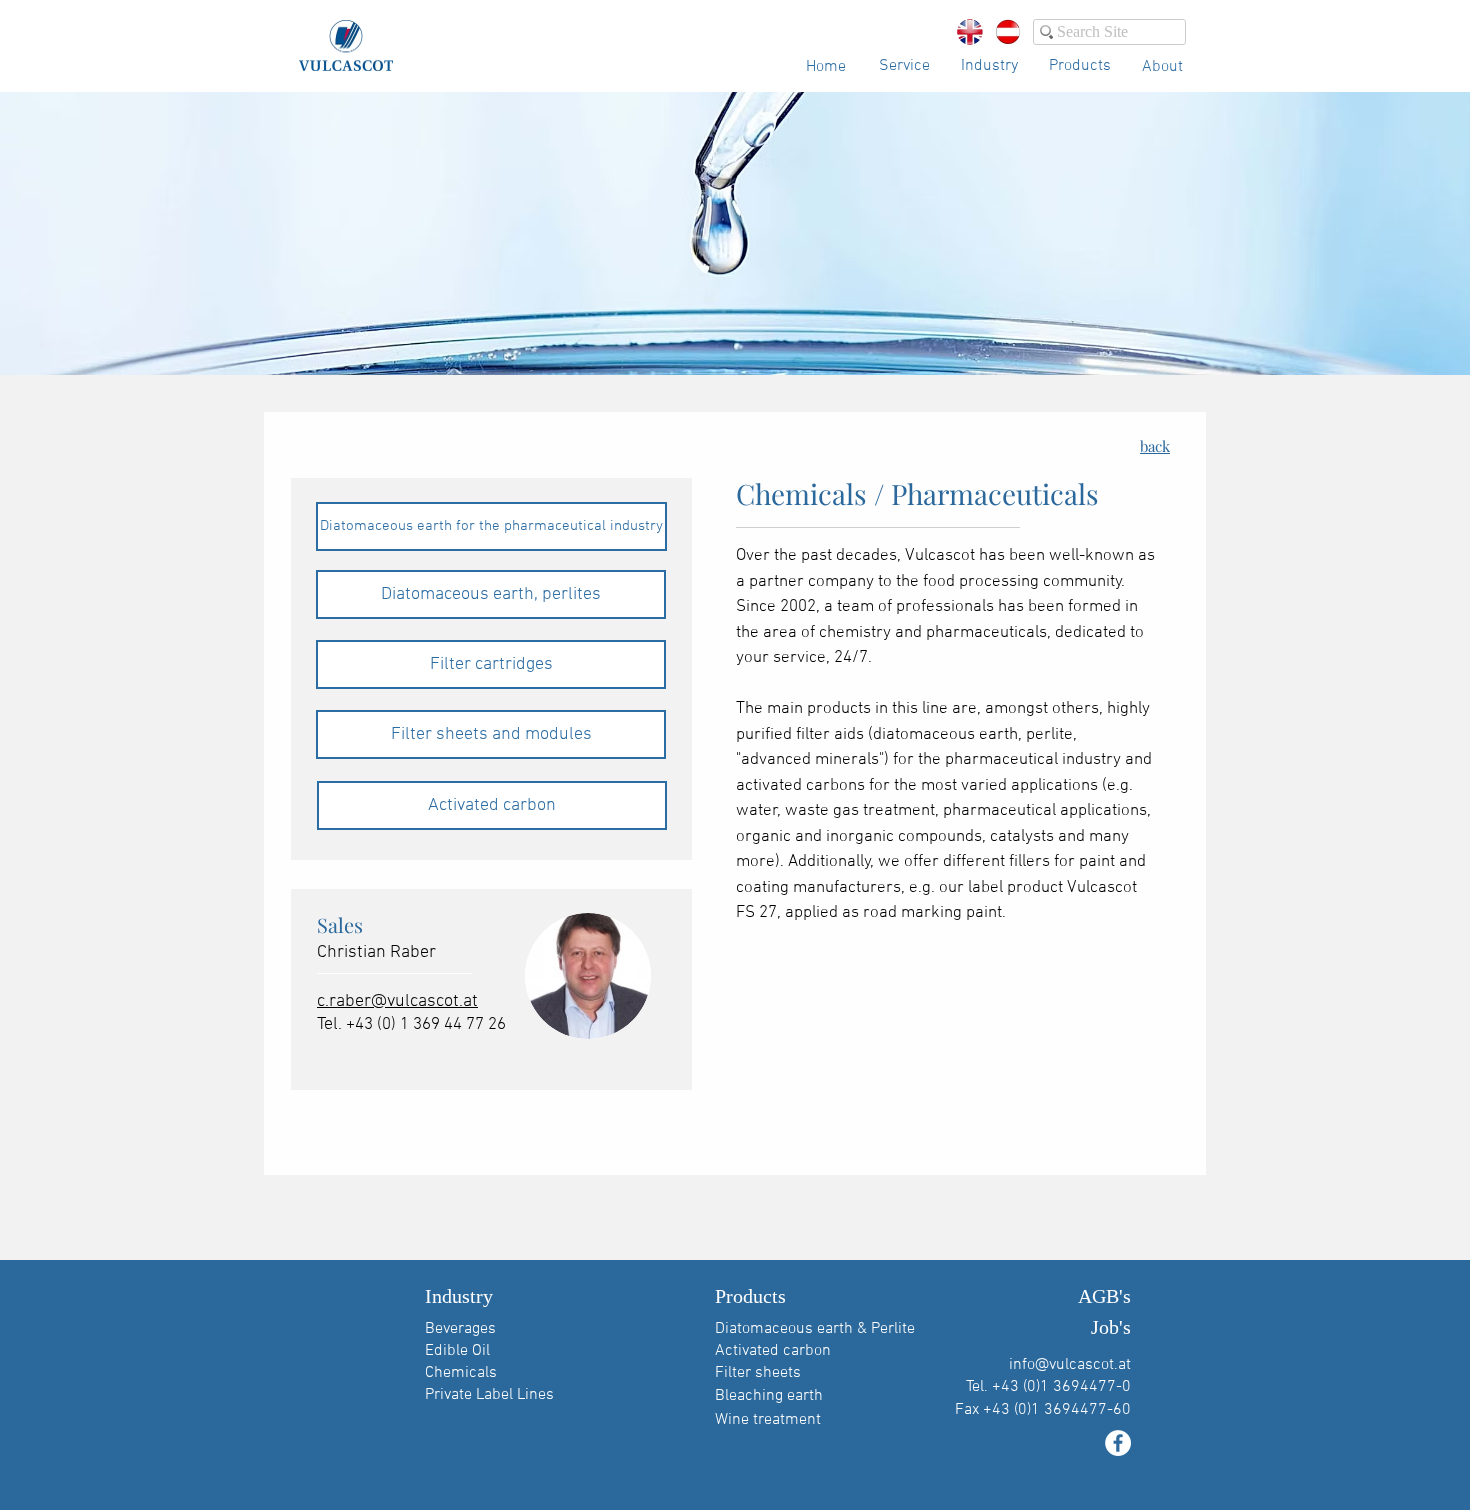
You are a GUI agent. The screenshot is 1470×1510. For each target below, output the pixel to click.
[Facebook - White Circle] (1118, 1443)
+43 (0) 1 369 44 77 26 (426, 1025)
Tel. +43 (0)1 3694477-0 (1048, 1387)
